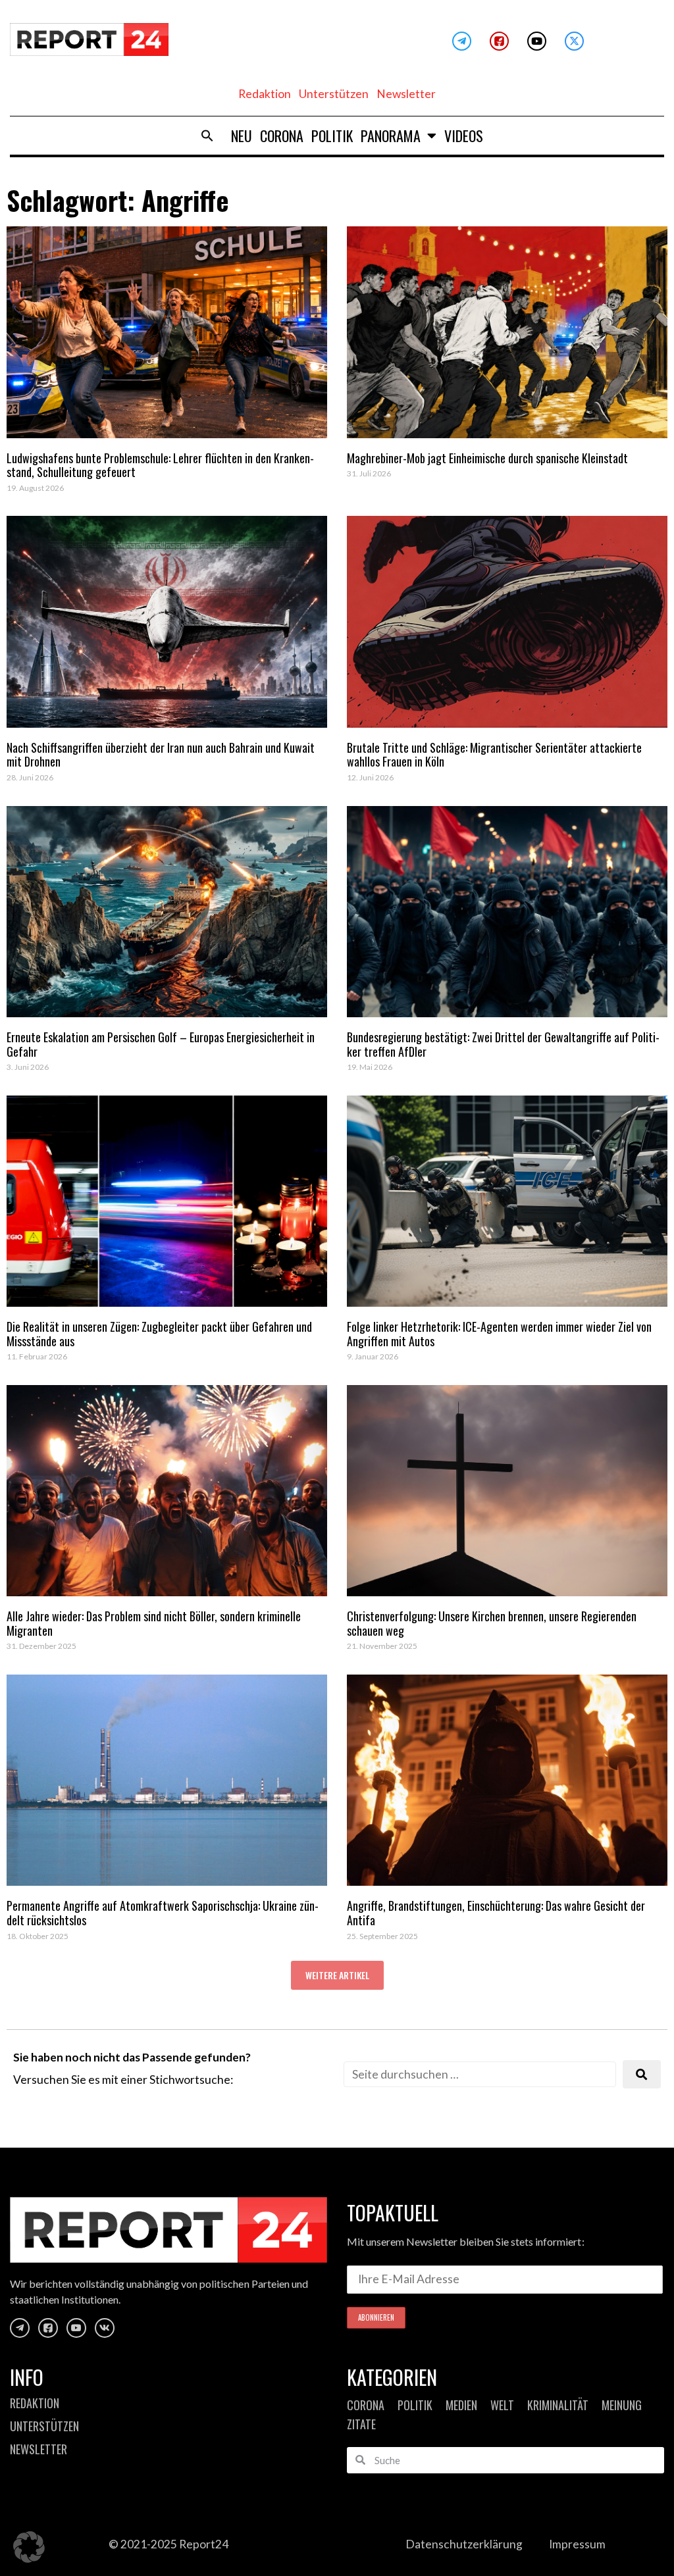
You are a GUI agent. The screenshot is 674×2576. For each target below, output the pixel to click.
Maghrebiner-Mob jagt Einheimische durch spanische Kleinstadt (487, 458)
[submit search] (642, 2074)
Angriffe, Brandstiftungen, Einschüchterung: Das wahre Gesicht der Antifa (496, 1913)
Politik (332, 136)
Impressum (577, 2544)
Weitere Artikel (337, 1975)
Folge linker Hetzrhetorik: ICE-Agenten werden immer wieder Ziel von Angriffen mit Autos (499, 1334)
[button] (207, 136)
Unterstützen (334, 94)
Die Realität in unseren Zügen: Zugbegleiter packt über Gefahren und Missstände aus (159, 1334)
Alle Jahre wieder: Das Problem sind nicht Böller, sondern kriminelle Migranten (154, 1623)
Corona (282, 136)
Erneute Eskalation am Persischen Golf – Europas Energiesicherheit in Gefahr (161, 1044)
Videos (464, 136)
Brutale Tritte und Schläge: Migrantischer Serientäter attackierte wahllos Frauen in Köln (494, 755)
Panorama (391, 136)
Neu (242, 136)
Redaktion (265, 94)
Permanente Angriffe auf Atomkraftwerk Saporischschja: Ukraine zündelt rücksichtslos (163, 1913)
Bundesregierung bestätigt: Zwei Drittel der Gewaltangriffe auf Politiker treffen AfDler (503, 1044)
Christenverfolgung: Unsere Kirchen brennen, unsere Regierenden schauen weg (492, 1623)
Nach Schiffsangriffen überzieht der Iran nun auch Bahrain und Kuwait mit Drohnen (161, 755)
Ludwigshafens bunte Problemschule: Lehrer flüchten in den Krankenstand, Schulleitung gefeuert (160, 465)
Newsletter (406, 94)
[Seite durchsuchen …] (480, 2074)
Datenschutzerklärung (464, 2544)
